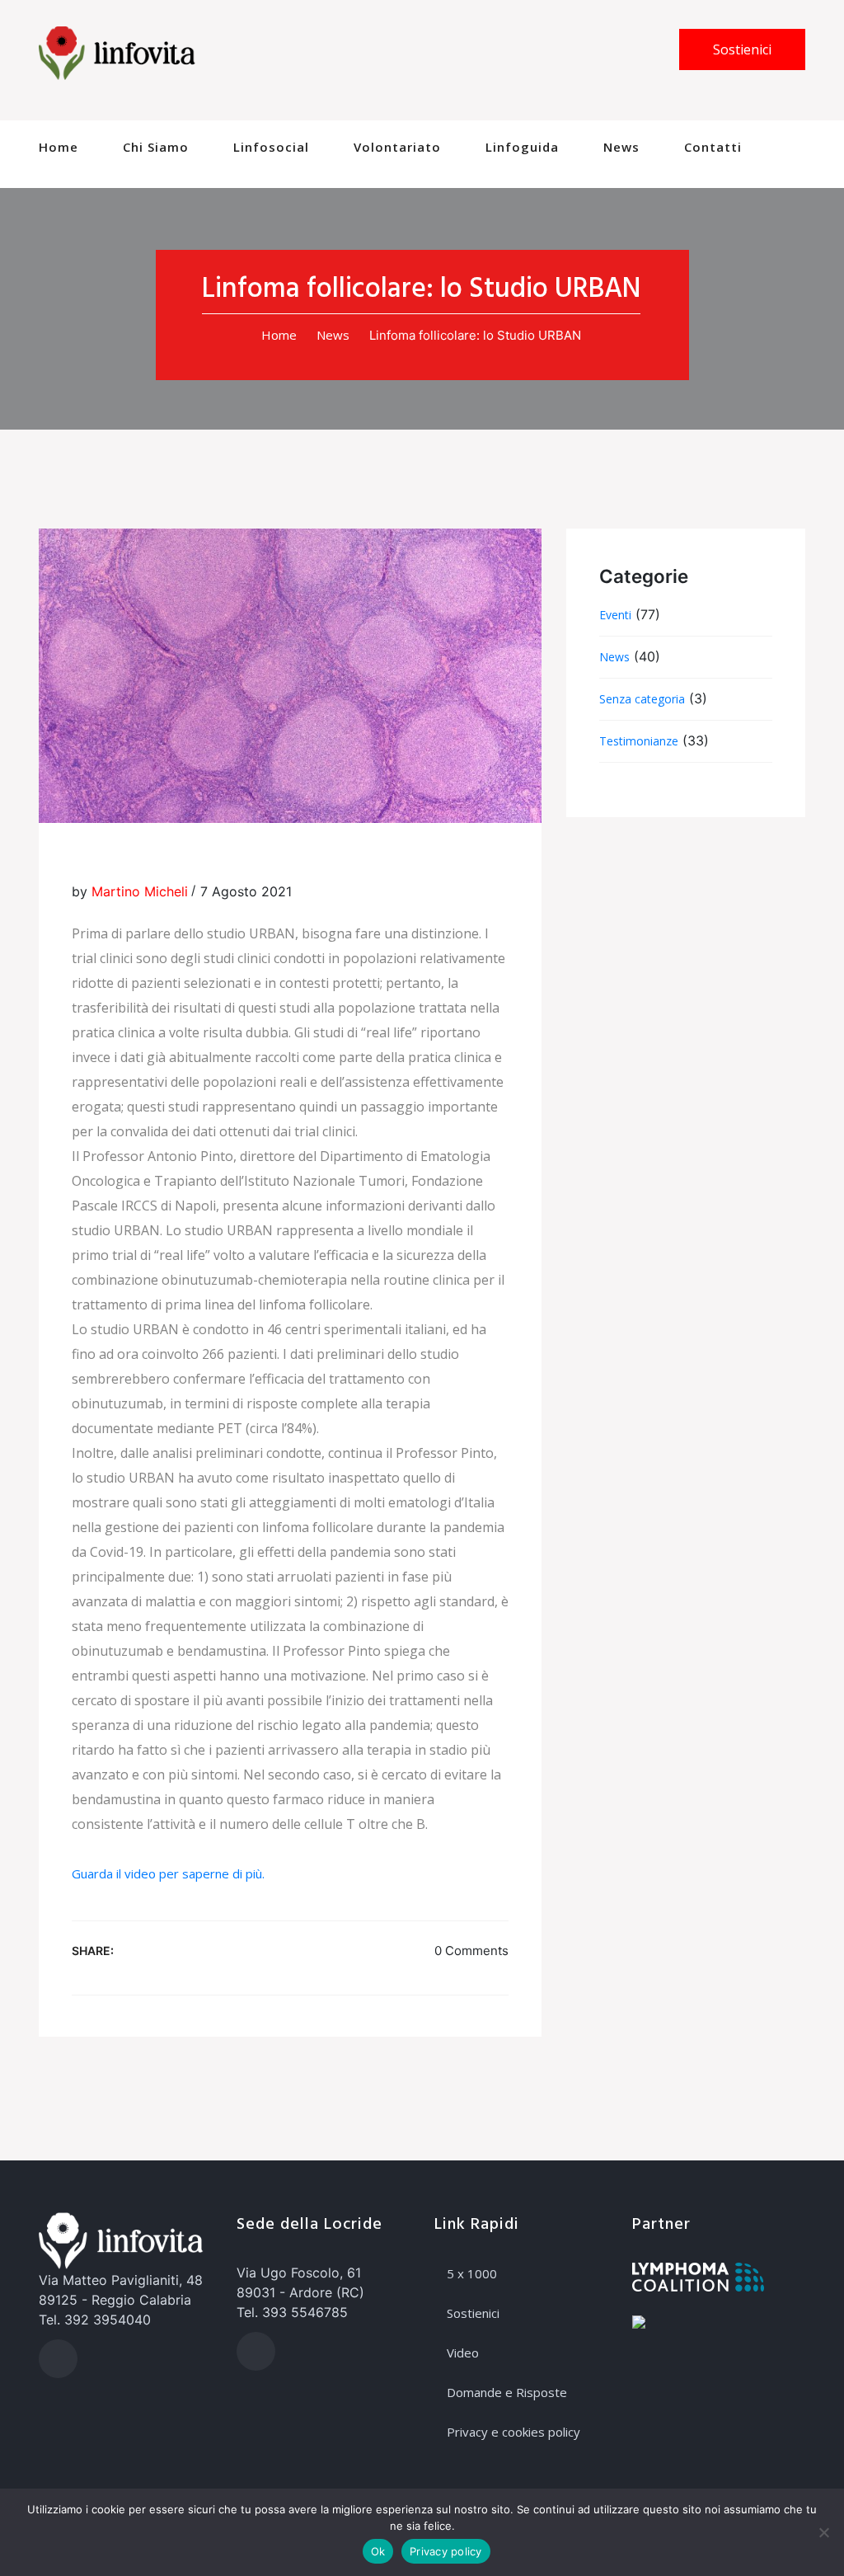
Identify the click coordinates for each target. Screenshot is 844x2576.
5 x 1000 (472, 2273)
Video (463, 2353)
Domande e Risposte (507, 2392)
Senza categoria (642, 699)
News (621, 147)
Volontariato (397, 147)
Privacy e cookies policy (513, 2432)
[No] (823, 2532)
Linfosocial (271, 147)
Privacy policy (446, 2551)
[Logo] (117, 52)
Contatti (713, 147)
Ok (378, 2551)
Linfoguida (522, 147)
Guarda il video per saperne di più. (168, 1873)
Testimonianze (639, 741)
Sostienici (742, 49)
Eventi (615, 615)
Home (59, 147)
